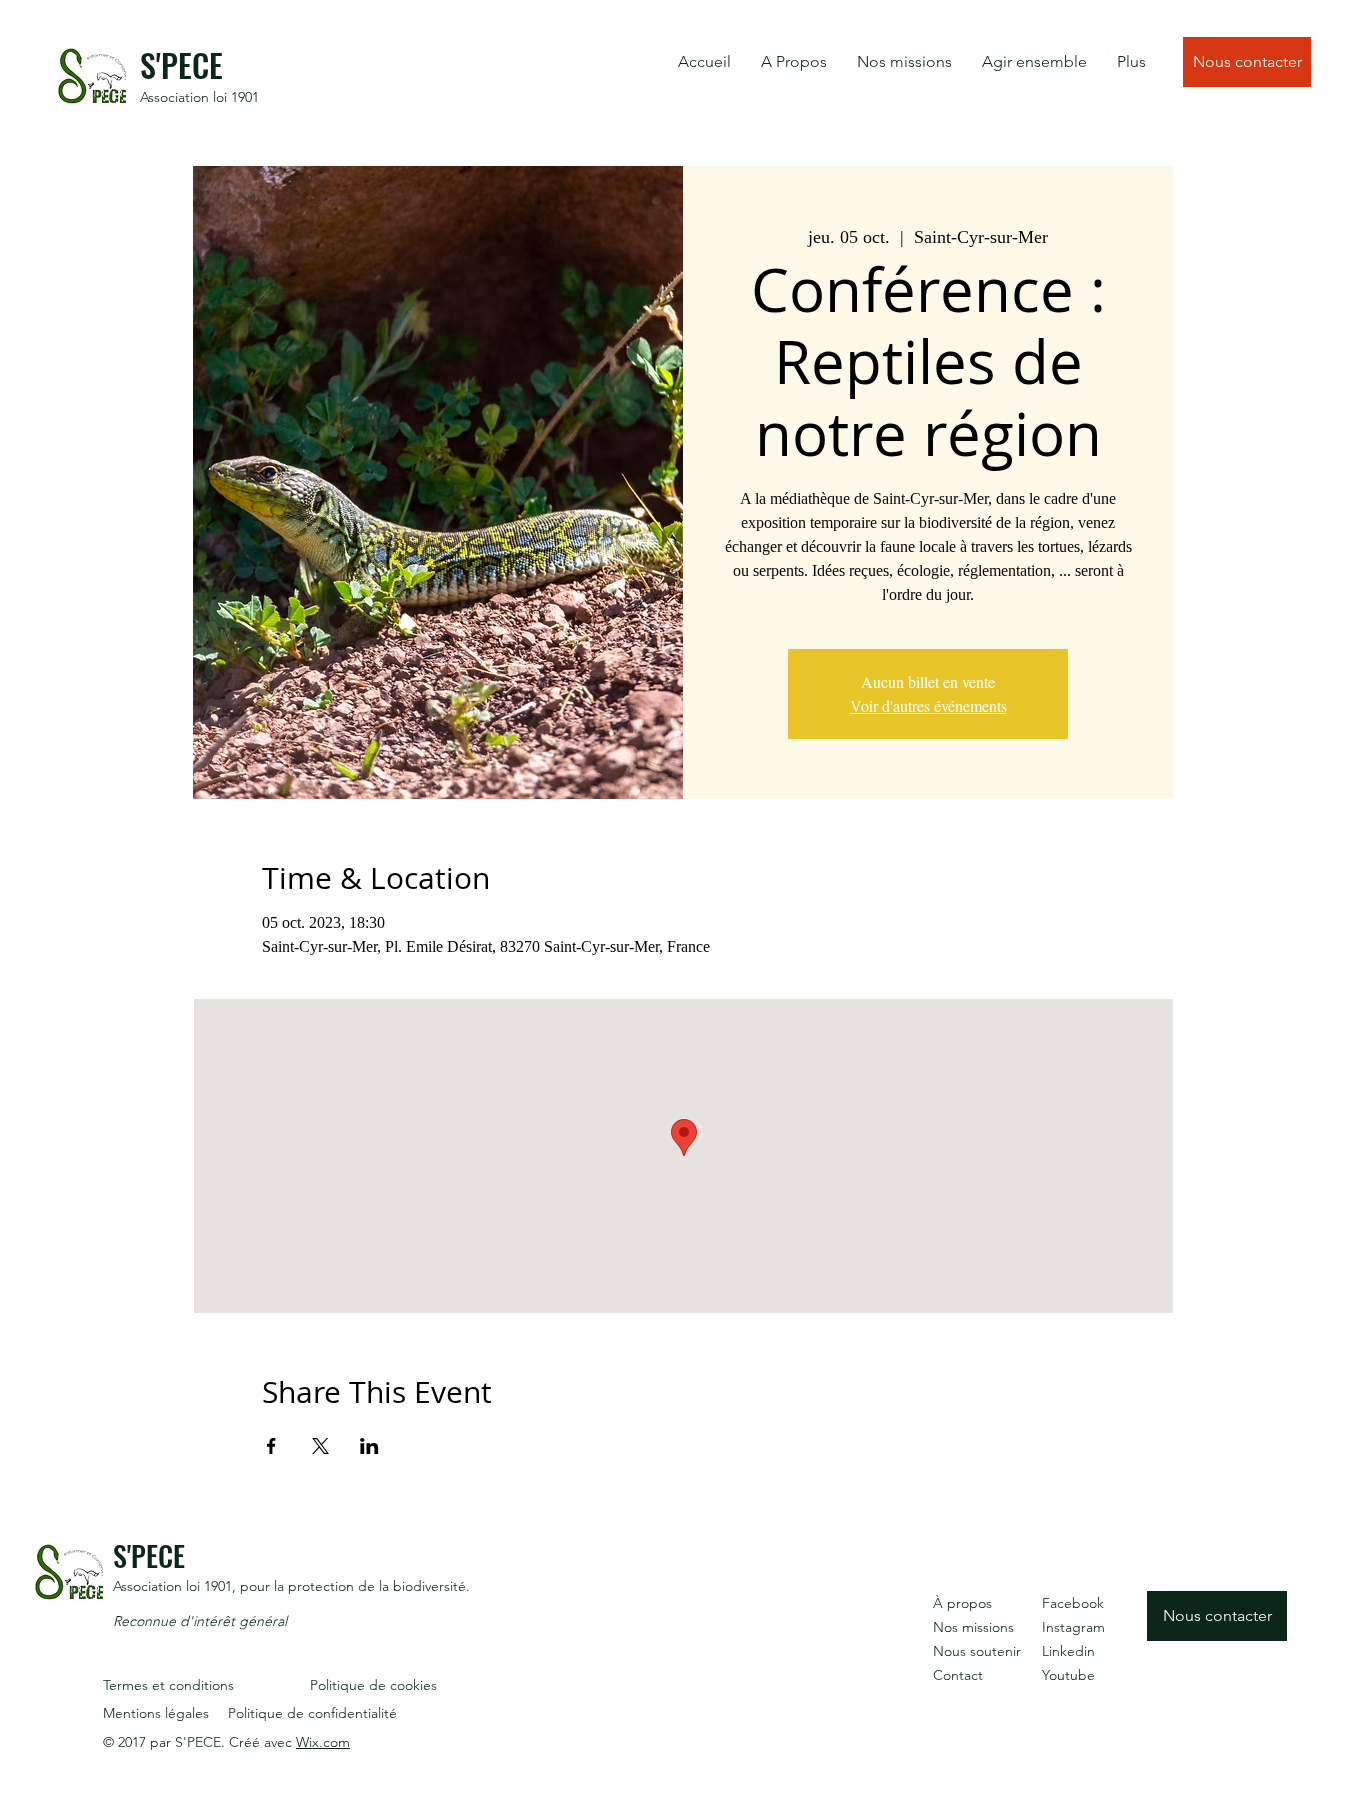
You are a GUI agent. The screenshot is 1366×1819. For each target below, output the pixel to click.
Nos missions (973, 1627)
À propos (962, 1603)
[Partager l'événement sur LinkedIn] (369, 1446)
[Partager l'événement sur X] (320, 1446)
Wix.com (323, 1742)
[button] (794, 62)
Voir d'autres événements (928, 705)
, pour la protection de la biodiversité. (351, 1586)
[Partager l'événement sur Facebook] (271, 1446)
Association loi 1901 (199, 97)
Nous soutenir (977, 1651)
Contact (958, 1675)
